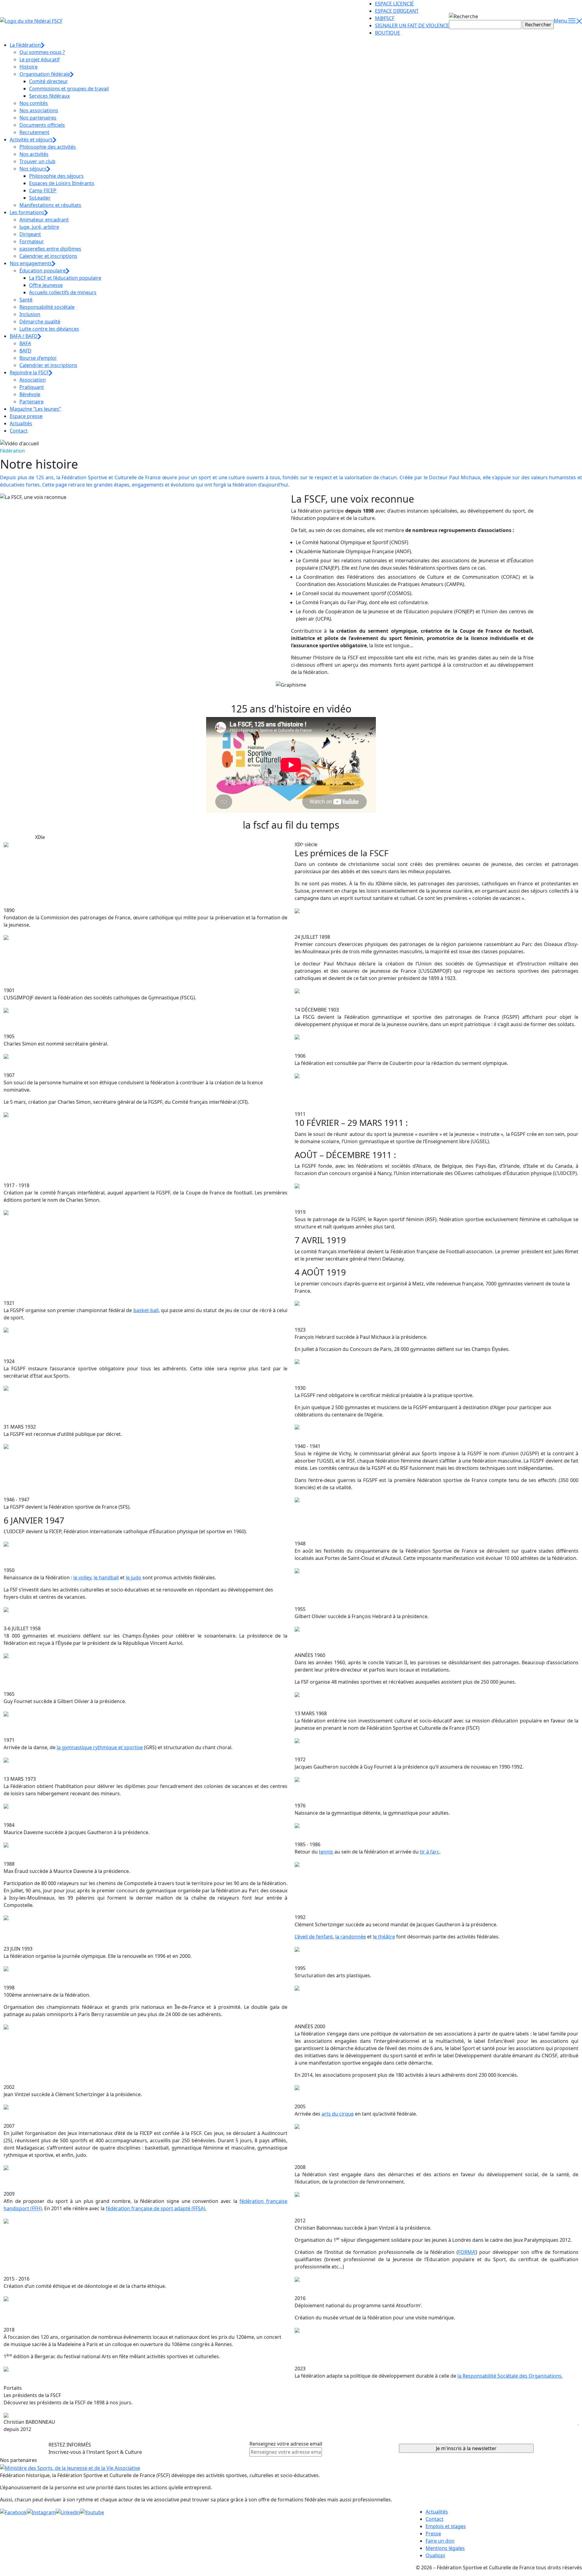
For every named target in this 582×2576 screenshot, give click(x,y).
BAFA (25, 343)
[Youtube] (92, 2512)
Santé (26, 300)
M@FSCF (385, 18)
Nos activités (34, 154)
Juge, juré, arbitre (39, 227)
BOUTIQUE (388, 33)
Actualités (21, 423)
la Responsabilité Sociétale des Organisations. (510, 2376)
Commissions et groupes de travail (69, 89)
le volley (82, 1578)
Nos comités (34, 103)
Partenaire (32, 402)
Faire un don (440, 2541)
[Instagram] (41, 2512)
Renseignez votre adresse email (286, 2444)
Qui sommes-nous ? (42, 52)
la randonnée (351, 1937)
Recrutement (34, 132)
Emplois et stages (446, 2526)
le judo (134, 1578)
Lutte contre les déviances (49, 329)
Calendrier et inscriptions (48, 256)
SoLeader (40, 198)
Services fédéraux (49, 96)
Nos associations (39, 110)
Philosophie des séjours (56, 176)
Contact (19, 431)
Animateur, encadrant (44, 220)
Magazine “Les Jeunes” (35, 409)
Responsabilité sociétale (47, 307)
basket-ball (146, 1310)
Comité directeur (48, 81)
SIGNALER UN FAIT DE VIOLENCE (412, 25)
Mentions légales (445, 2548)
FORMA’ (467, 2252)
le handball (106, 1578)
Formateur (32, 241)
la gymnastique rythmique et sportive (100, 1747)
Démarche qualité (40, 322)
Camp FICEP (43, 190)
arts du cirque (338, 2114)
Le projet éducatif (40, 59)
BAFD (25, 351)
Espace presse (26, 416)
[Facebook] (13, 2512)
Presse (433, 2534)
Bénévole (30, 394)
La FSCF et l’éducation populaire (65, 278)
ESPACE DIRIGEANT (397, 11)
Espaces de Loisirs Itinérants (62, 183)
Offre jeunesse (46, 285)
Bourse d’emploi (38, 358)
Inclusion (30, 314)
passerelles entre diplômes (50, 249)
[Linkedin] (68, 2512)
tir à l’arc (430, 1852)
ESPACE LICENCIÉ (394, 4)
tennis (326, 1852)
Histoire (28, 67)
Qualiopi (435, 2555)
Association (33, 380)
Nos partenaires (38, 118)
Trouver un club (37, 161)
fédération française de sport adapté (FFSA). (156, 2208)
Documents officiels (42, 125)
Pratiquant (32, 387)
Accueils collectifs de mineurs (63, 292)
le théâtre (384, 1937)
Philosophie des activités (48, 147)
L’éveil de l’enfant (314, 1937)
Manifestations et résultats (50, 205)
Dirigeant (30, 234)
